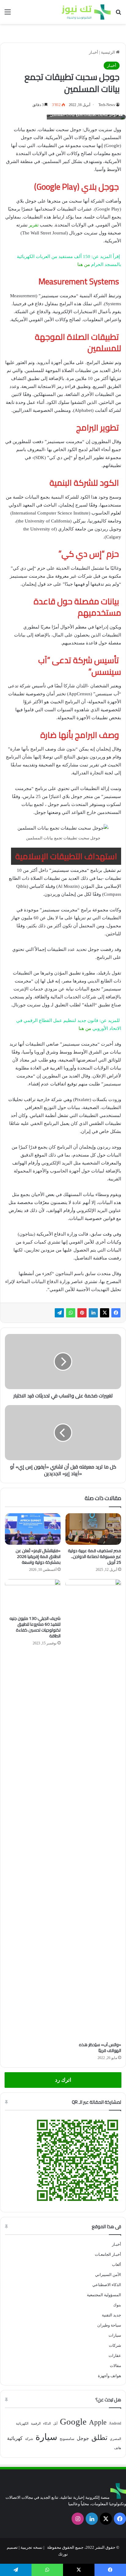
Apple (98, 2422)
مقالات (115, 2366)
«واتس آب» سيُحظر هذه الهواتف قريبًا (100, 2048)
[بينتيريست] (82, 1313)
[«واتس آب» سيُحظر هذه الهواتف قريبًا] (93, 1809)
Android (115, 2423)
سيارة (46, 2437)
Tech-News (107, 105)
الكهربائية (22, 2424)
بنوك (117, 2305)
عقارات (115, 2356)
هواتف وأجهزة (109, 2376)
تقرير (33, 225)
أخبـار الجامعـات (108, 2254)
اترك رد (63, 2080)
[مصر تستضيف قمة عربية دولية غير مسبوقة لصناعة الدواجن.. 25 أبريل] (93, 1529)
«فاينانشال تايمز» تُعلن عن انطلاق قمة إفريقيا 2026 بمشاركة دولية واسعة (38, 1556)
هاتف (118, 2448)
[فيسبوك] (116, 1313)
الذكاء (47, 2424)
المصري (115, 2439)
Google (73, 2422)
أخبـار (94, 52)
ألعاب (117, 2264)
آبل (55, 2424)
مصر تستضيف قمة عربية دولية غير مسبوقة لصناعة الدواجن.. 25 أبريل (94, 1556)
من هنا (84, 264)
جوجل (83, 2438)
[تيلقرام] (59, 1313)
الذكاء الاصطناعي (107, 2285)
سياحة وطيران (109, 2325)
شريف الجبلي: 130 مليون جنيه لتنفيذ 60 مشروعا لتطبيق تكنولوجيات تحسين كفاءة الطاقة (35, 1627)
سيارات (115, 2335)
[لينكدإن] (93, 1313)
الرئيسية (108, 52)
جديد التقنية (111, 2315)
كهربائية (15, 2438)
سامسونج (67, 2439)
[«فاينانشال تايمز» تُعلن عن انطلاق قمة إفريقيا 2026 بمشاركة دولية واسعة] (33, 1529)
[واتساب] (71, 1313)
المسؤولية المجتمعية (104, 2295)
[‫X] (105, 1313)
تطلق (99, 2438)
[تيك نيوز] (86, 12)
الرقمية (36, 2424)
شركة (29, 2439)
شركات (115, 2345)
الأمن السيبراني (108, 2275)
